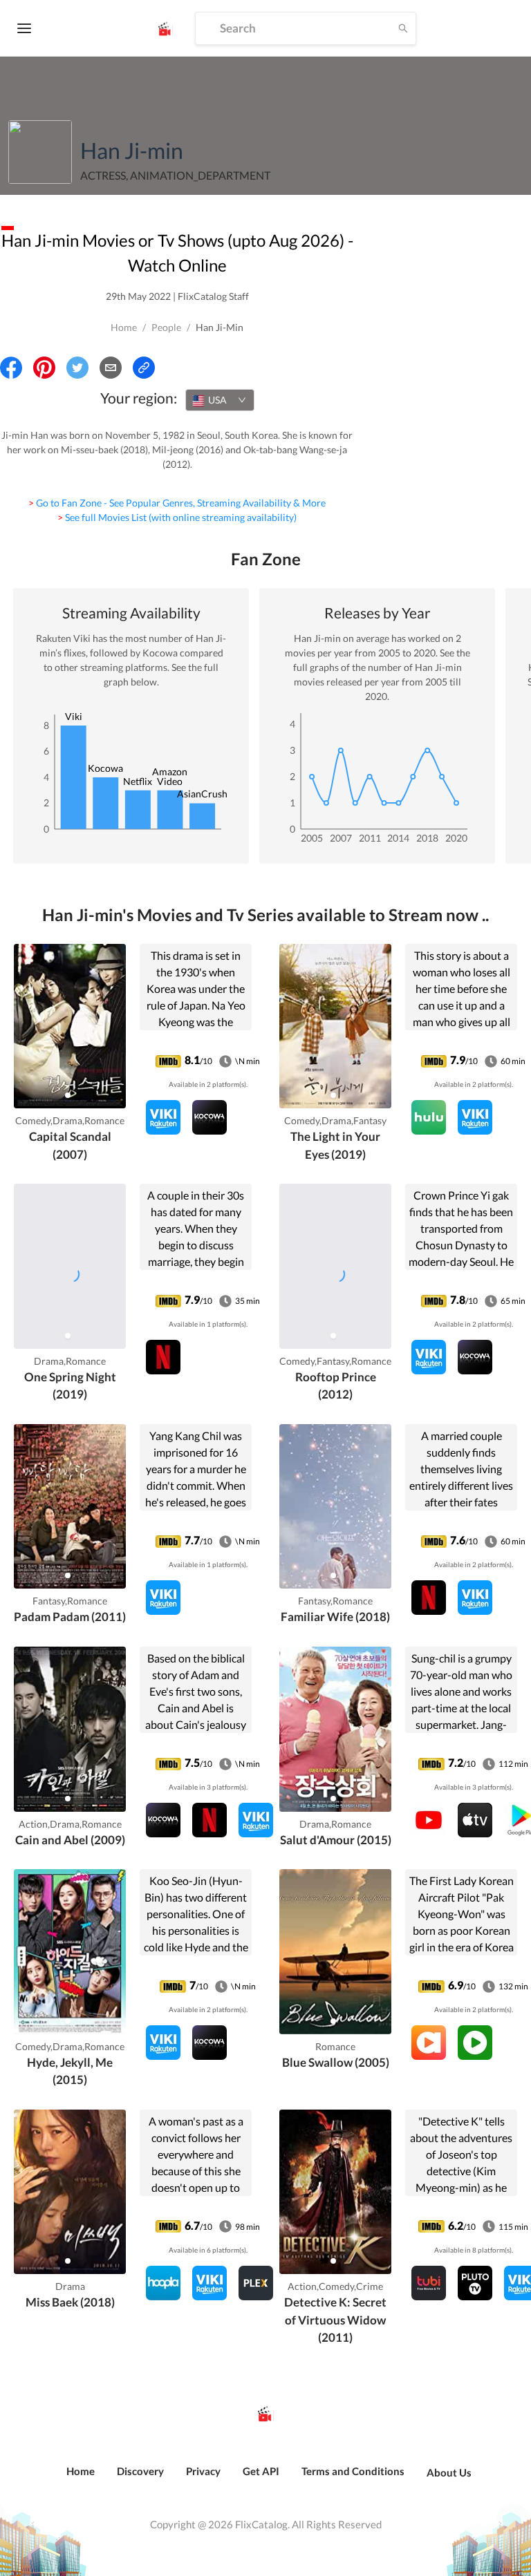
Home (124, 327)
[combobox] (220, 400)
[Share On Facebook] (11, 368)
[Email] (111, 368)
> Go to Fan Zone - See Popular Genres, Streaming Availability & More (177, 503)
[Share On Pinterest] (44, 368)
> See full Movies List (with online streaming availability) (177, 517)
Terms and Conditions (353, 2471)
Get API (261, 2471)
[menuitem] (81, 2479)
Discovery (140, 2471)
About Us (449, 2472)
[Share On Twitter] (77, 368)
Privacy (203, 2471)
